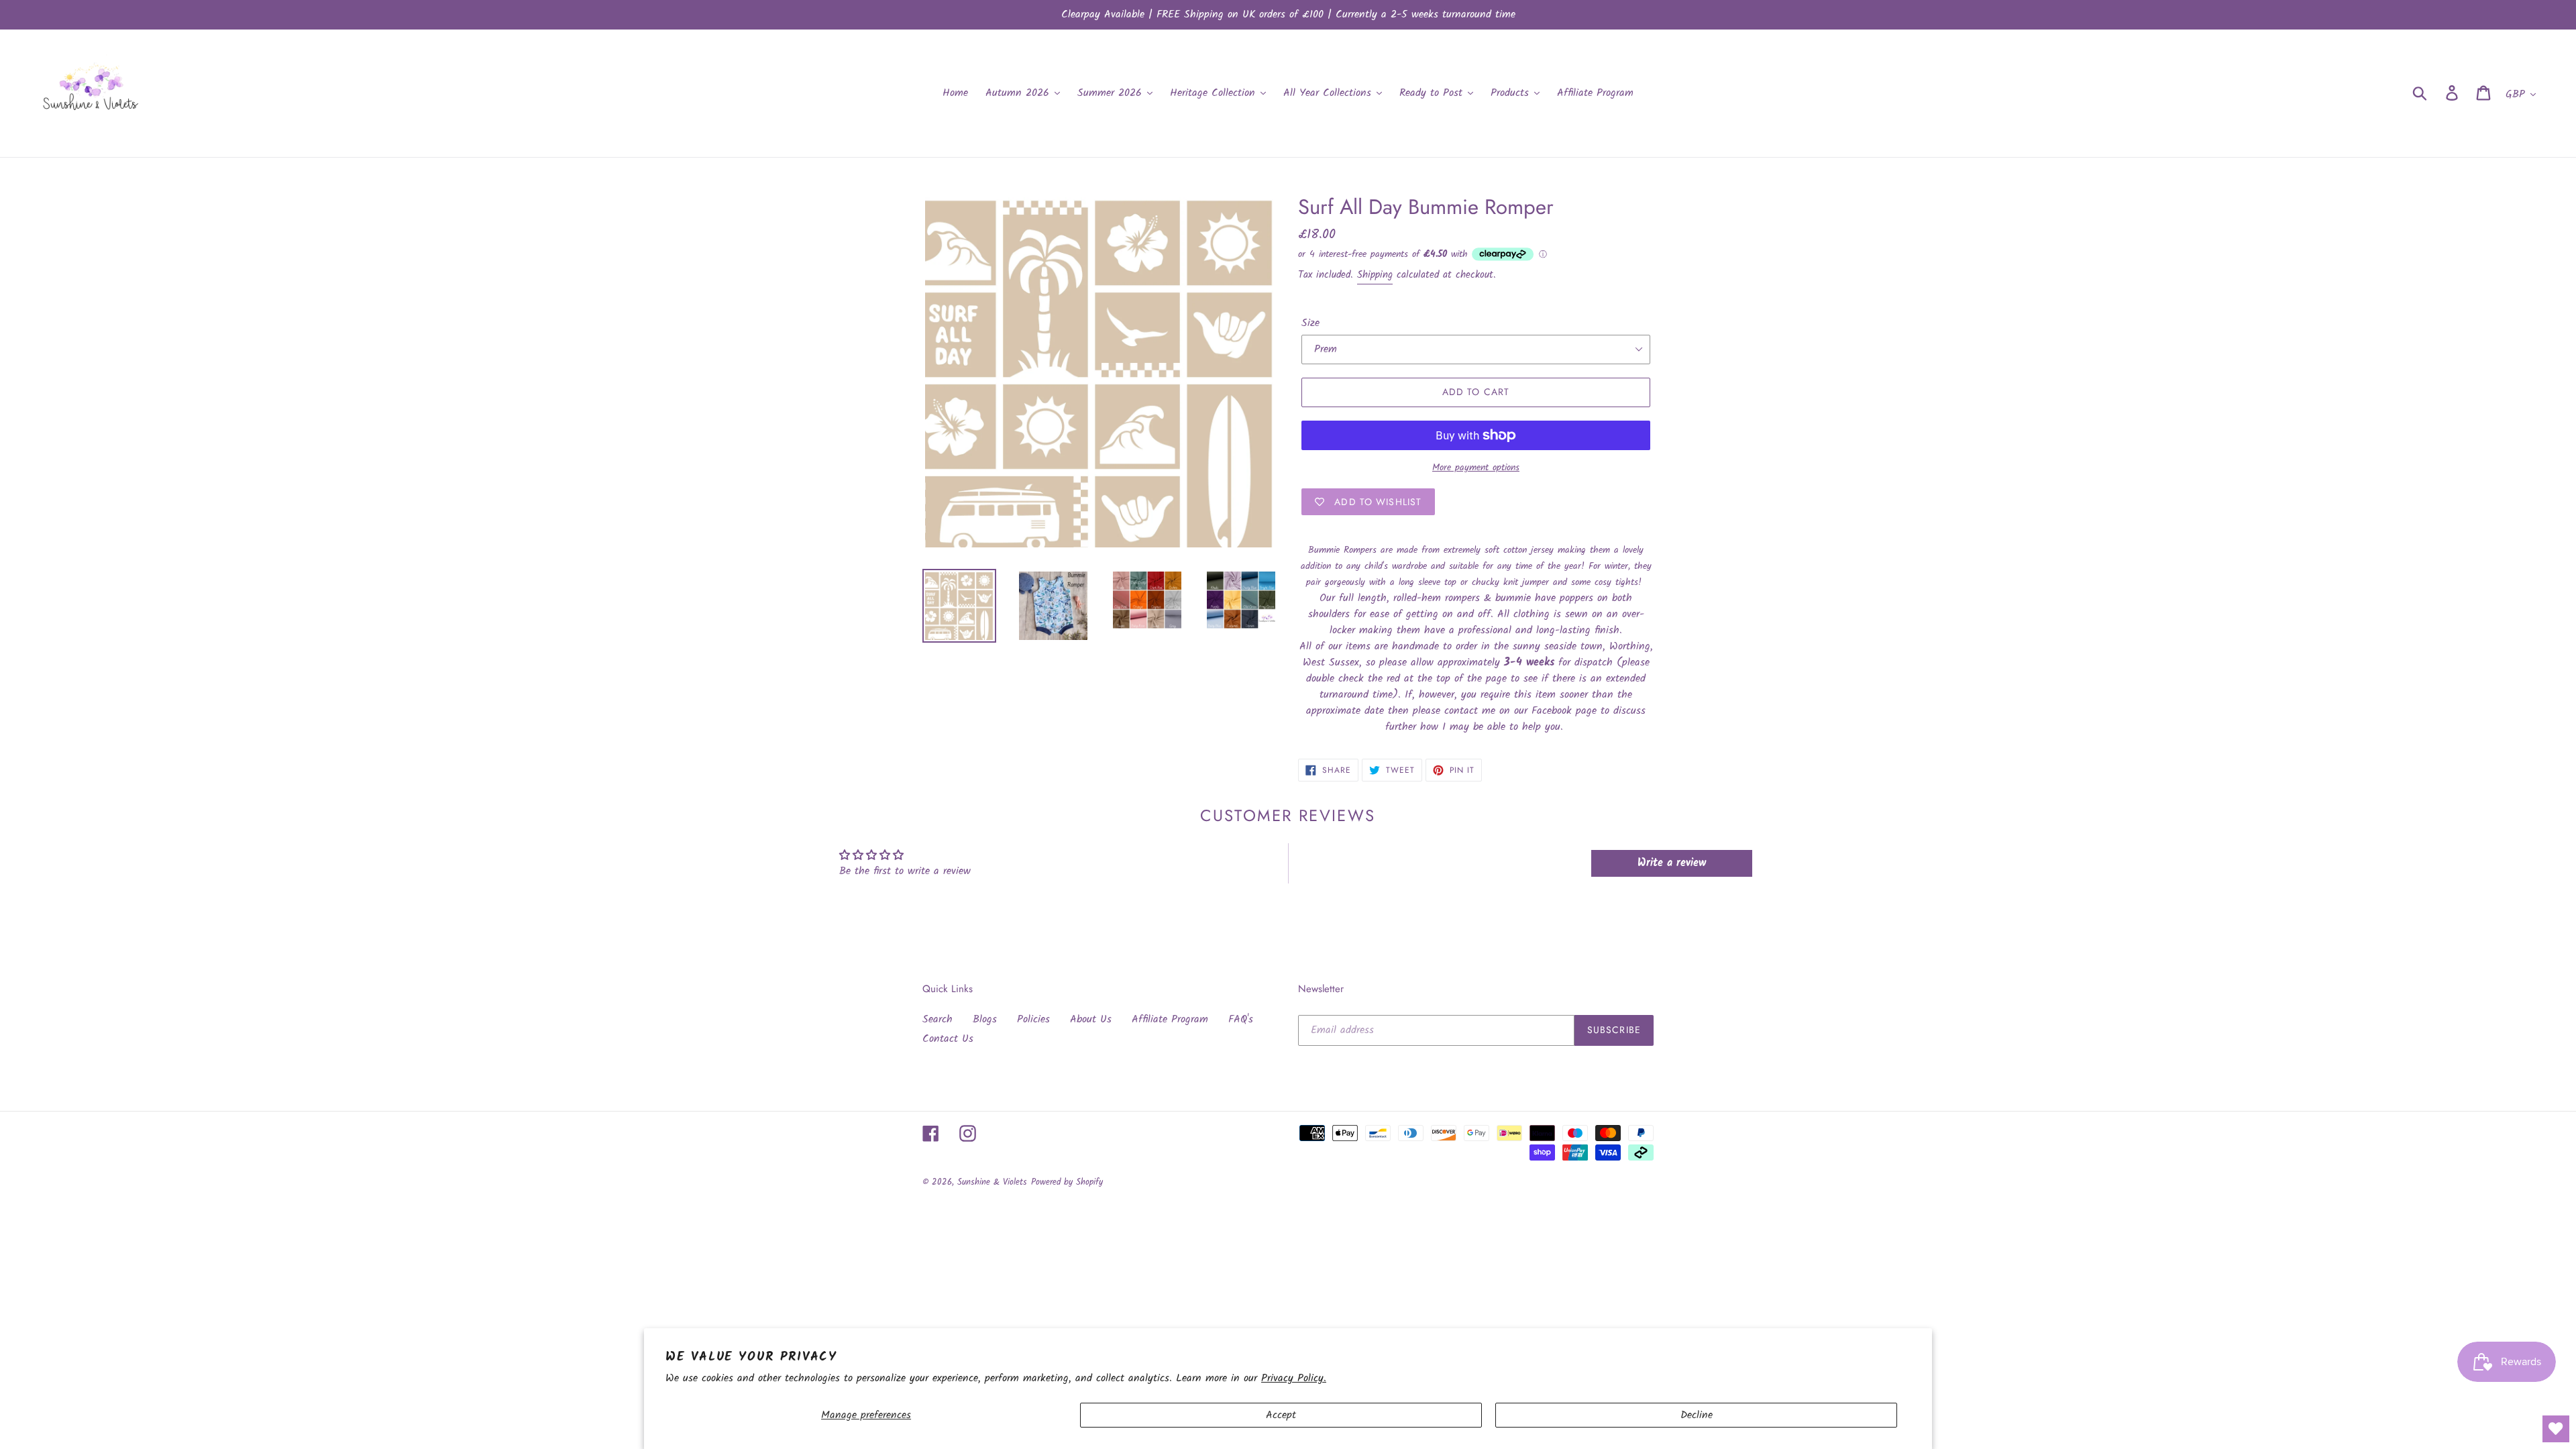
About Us (1091, 1019)
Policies (1033, 1019)
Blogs (985, 1019)
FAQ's (1241, 1019)
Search (937, 1019)
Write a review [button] (1672, 863)
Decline (1697, 1415)
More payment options (1476, 468)
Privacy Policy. (1294, 1378)
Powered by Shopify (1067, 1182)
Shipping (1375, 275)
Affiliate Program (1170, 1019)
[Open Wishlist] (2556, 1429)
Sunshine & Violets (992, 1182)
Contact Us (948, 1039)
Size (1310, 323)
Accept (1281, 1415)
